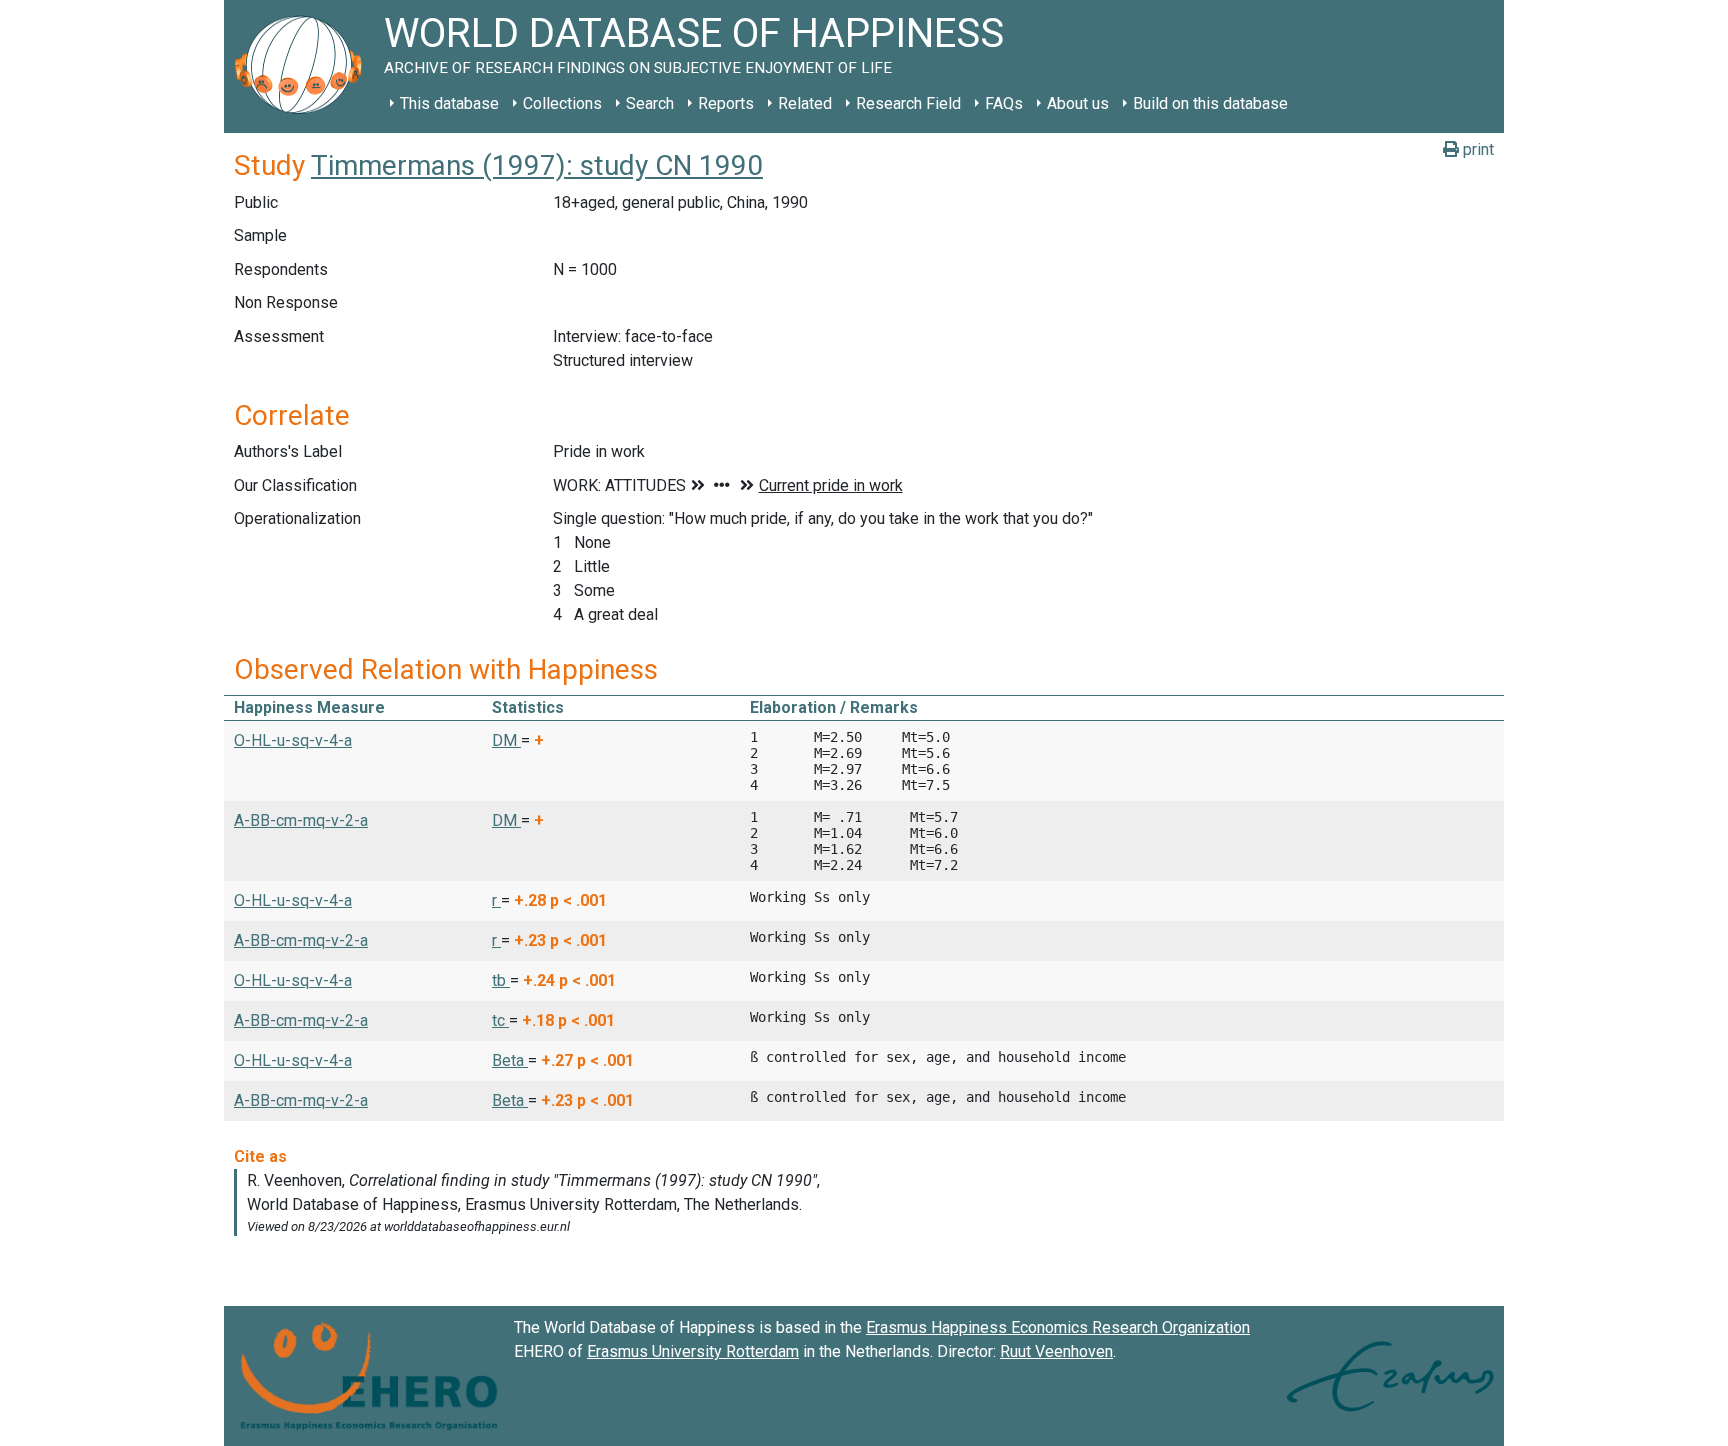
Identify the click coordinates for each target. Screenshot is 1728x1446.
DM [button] (506, 740)
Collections (562, 103)
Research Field (908, 103)
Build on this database (1210, 103)
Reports (726, 103)
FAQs (1004, 103)
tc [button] (500, 1020)
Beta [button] (510, 1060)
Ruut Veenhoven (1056, 1351)
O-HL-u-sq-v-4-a (293, 740)
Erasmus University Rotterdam (693, 1351)
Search (650, 103)
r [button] (496, 900)
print (1476, 149)
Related (805, 103)
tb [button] (501, 980)
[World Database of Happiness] (304, 66)
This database (449, 103)
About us (1078, 103)
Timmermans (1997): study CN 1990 (537, 165)
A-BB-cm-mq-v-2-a (301, 820)
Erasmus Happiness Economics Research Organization (1058, 1327)
